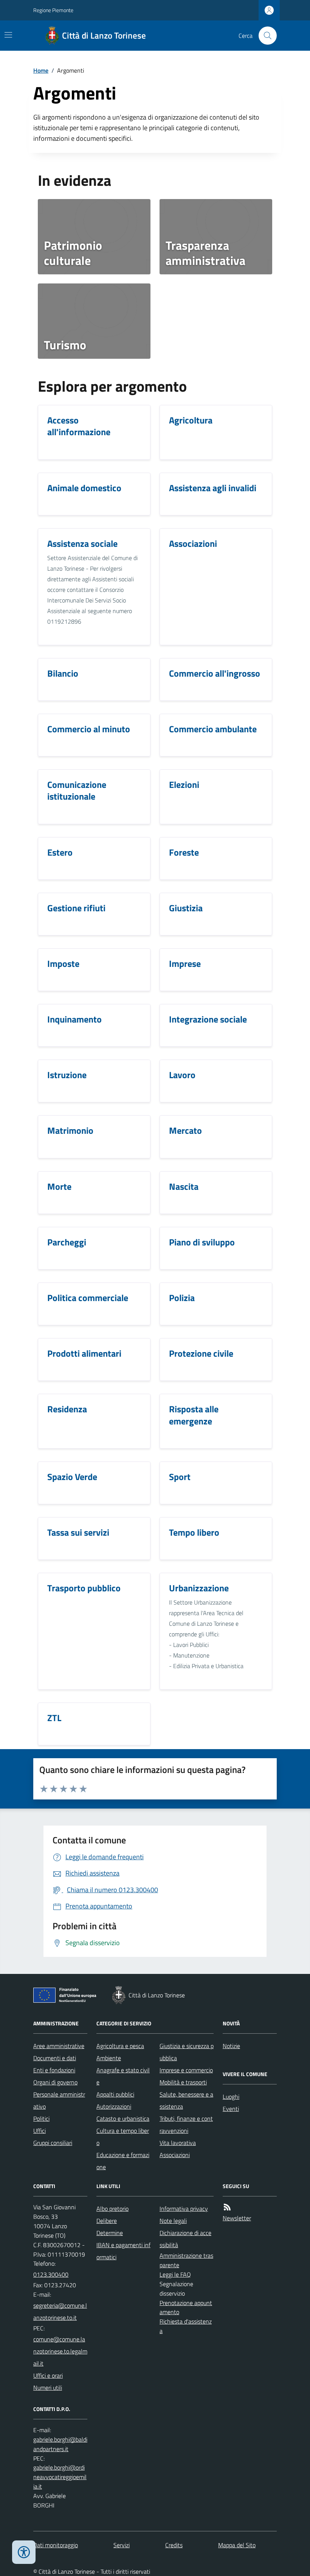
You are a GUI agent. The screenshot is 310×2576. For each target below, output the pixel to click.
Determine (110, 2233)
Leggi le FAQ (175, 2274)
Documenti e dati (55, 2058)
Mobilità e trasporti (183, 2082)
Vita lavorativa (178, 2143)
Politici (41, 2118)
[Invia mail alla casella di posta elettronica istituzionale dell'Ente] (60, 2311)
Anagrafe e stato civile (123, 2076)
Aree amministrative (59, 2046)
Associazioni (175, 2155)
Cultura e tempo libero (123, 2137)
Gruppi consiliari (53, 2143)
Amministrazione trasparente (186, 2260)
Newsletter (237, 2218)
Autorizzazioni (114, 2106)
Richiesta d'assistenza (186, 2326)
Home (41, 70)
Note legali (173, 2221)
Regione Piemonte (53, 10)
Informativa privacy (184, 2209)
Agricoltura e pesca (120, 2046)
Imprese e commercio (186, 2070)
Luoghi (231, 2097)
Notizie (231, 2046)
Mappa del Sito (237, 2545)
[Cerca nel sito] (265, 36)
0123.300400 (51, 2274)
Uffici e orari (48, 2375)
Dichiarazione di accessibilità (185, 2239)
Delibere (107, 2221)
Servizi (122, 2545)
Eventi (231, 2109)
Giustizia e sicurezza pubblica (187, 2052)
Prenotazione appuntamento (186, 2308)
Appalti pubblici (115, 2094)
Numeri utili (48, 2388)
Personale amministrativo (59, 2100)
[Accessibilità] (24, 2552)
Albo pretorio (112, 2209)
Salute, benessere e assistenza (186, 2100)
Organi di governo (55, 2082)
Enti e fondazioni (54, 2070)
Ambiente (109, 2058)
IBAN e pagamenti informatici (123, 2251)
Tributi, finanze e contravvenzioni (186, 2125)
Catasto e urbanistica (123, 2118)
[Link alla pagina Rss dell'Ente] (227, 2207)
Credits (174, 2545)
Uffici (40, 2131)
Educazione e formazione (123, 2161)
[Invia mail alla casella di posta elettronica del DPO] (60, 2444)
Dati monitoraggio (56, 2545)
